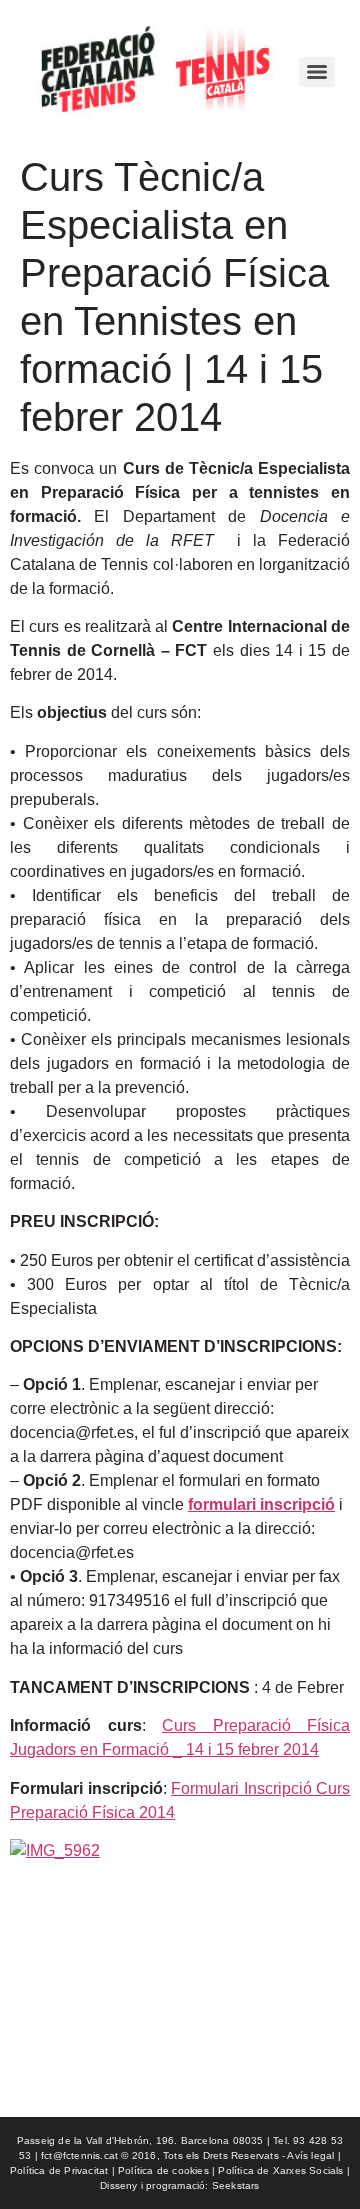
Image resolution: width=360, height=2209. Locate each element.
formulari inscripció (261, 1504)
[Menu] (317, 72)
